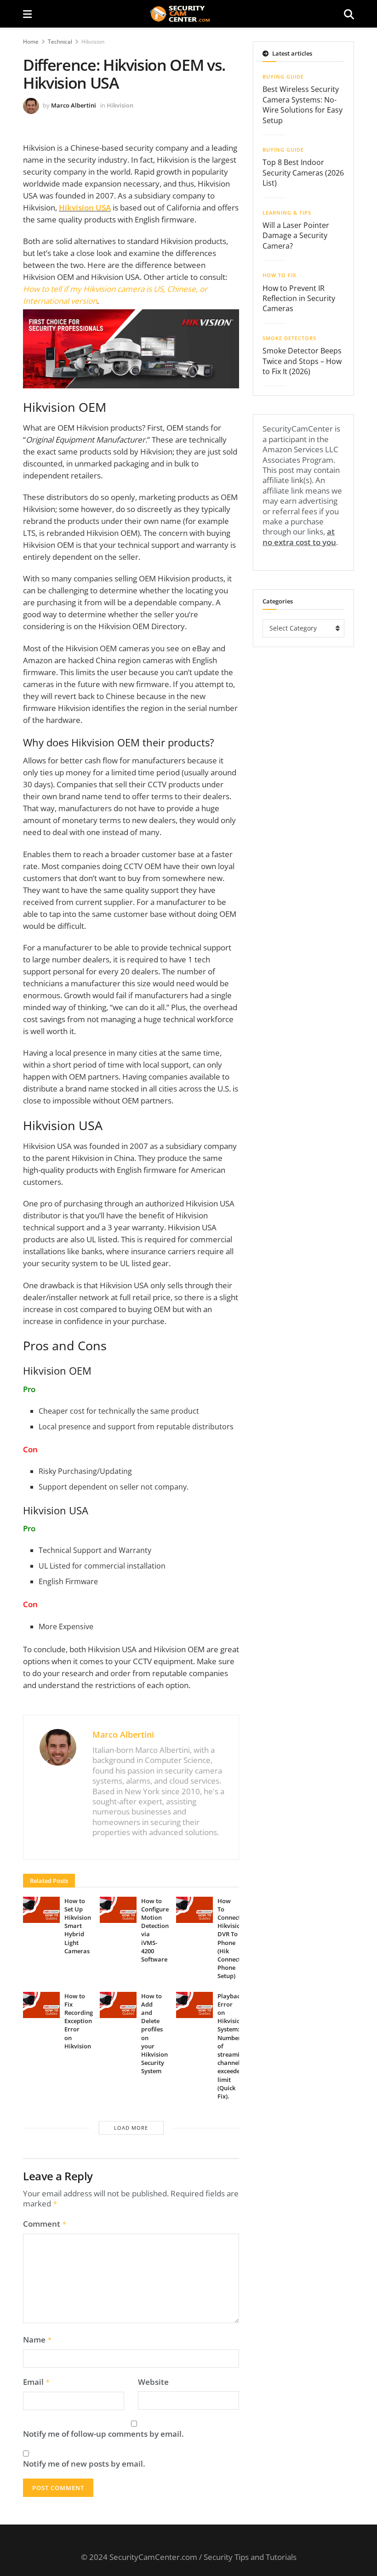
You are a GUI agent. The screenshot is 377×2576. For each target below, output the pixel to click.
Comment (45, 2224)
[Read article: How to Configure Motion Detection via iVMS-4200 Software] (118, 1910)
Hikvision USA (85, 208)
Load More (131, 2128)
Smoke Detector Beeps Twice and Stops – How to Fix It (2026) (302, 361)
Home (31, 42)
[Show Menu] (27, 14)
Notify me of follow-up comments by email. (103, 2434)
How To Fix (280, 275)
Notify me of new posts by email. (84, 2464)
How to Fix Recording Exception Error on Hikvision (79, 2021)
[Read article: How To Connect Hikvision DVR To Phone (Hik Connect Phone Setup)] (194, 1910)
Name (37, 2340)
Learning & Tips (287, 213)
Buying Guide (283, 77)
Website (153, 2382)
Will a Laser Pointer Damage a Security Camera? (296, 236)
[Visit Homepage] (188, 14)
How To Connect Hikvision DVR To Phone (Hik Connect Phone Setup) (231, 1939)
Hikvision (93, 42)
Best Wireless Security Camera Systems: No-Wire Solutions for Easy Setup (303, 105)
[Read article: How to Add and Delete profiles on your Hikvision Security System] (118, 2005)
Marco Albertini (74, 105)
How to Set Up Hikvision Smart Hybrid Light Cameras (78, 1926)
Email (37, 2382)
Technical (60, 42)
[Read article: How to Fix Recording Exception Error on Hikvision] (41, 2005)
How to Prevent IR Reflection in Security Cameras (299, 299)
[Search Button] (349, 14)
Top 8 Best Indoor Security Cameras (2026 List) (303, 173)
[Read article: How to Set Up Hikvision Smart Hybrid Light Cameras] (41, 1910)
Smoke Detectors (289, 338)
